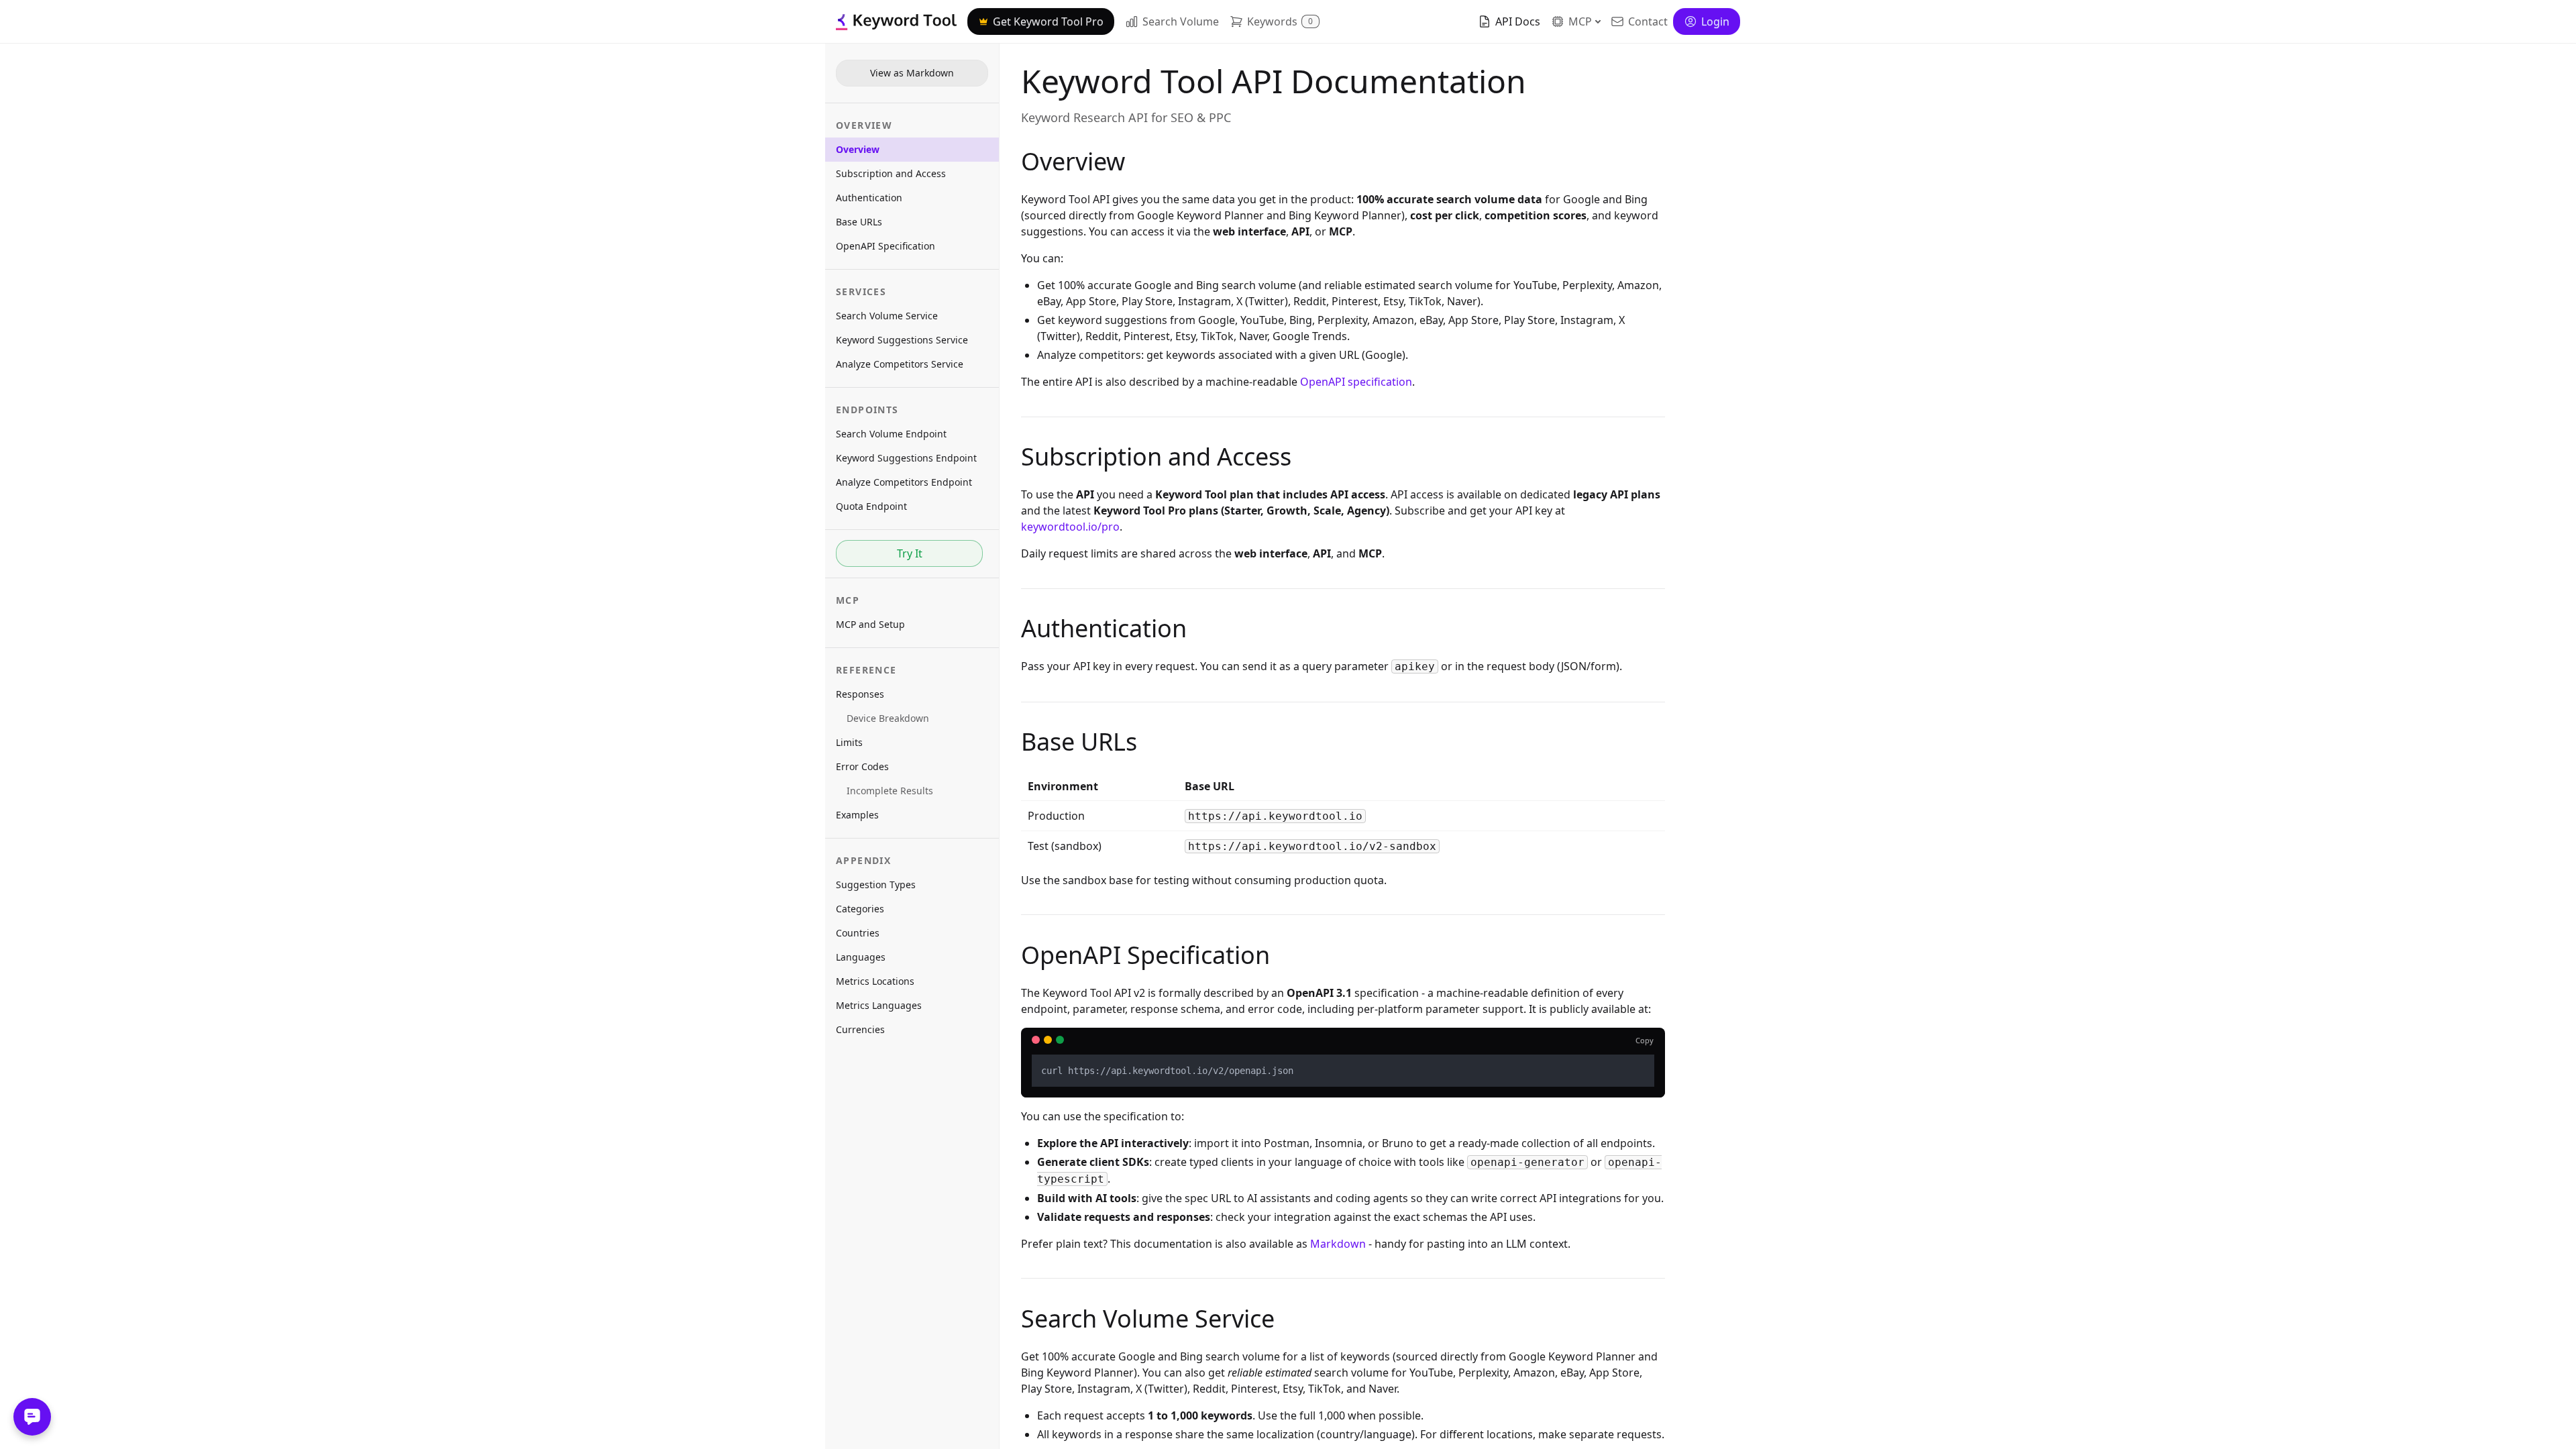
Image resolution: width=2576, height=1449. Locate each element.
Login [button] (1715, 21)
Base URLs (859, 222)
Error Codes (862, 766)
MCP (1580, 21)
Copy (1645, 1040)
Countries (858, 933)
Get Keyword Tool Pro (1048, 21)
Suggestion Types (876, 884)
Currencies (860, 1029)
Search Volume (1181, 21)
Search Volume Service (887, 316)
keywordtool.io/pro (1070, 527)
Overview (858, 149)
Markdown (1338, 1244)
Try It (910, 553)
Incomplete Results (890, 791)
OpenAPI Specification (885, 246)
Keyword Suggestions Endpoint (906, 458)
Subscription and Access (891, 173)
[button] (1275, 21)
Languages (861, 957)
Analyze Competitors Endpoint (904, 482)
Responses (860, 694)
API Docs (1518, 21)
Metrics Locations (875, 981)
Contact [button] (1648, 21)
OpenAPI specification (1356, 382)
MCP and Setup (870, 624)
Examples (857, 815)
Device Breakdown (888, 718)
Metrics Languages (879, 1005)
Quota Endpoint (871, 506)
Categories (860, 909)
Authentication (869, 198)
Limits (849, 742)
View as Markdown (912, 73)
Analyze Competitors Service (900, 364)
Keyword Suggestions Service (902, 340)
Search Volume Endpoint (891, 434)
